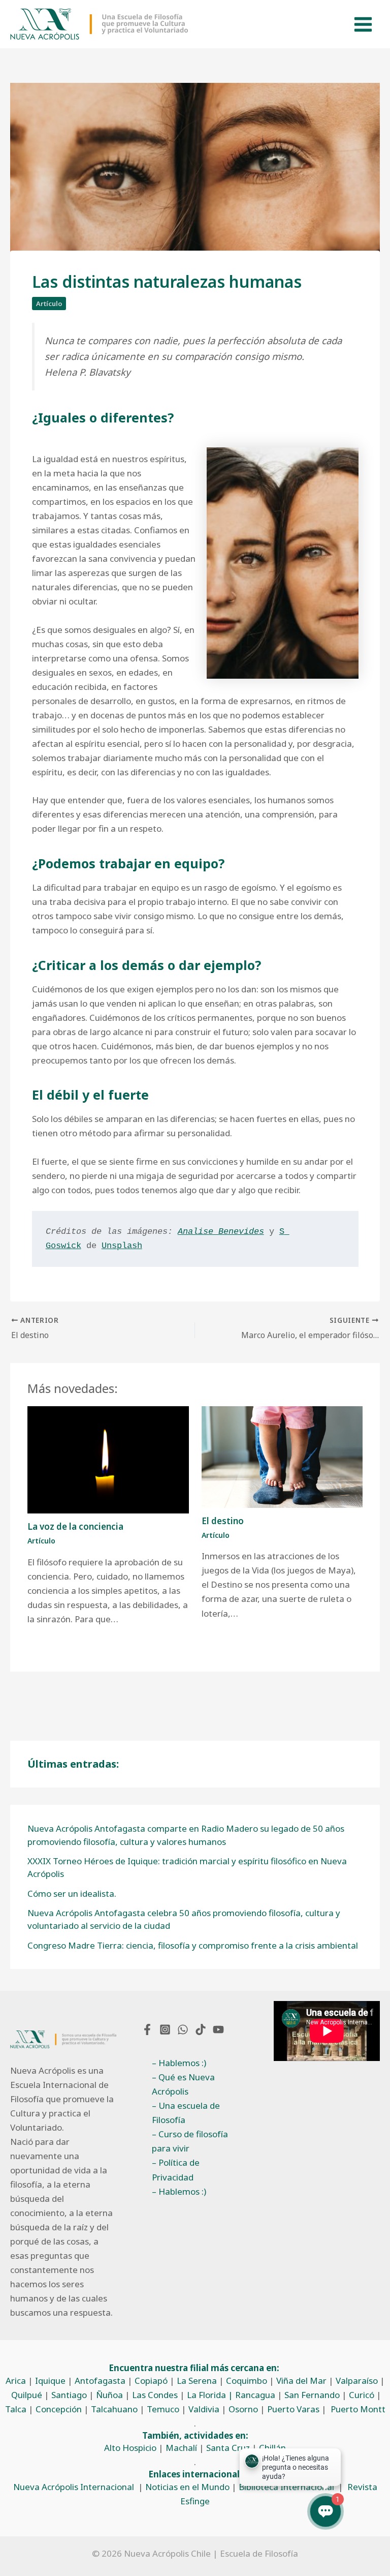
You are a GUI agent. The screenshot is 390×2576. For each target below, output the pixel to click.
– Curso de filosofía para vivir (190, 2141)
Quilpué (27, 2395)
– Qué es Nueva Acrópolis (183, 2084)
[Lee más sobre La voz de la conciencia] (108, 1459)
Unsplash (122, 1246)
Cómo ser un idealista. (72, 1893)
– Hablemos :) (179, 2063)
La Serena (197, 2381)
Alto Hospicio (130, 2448)
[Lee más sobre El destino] (282, 1456)
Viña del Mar (301, 2381)
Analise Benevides (221, 1232)
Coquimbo (247, 2381)
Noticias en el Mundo (187, 2487)
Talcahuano (114, 2409)
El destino (223, 1521)
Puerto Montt (358, 2409)
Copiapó (151, 2381)
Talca (16, 2409)
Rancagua (255, 2395)
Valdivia (204, 2409)
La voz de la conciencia (75, 1526)
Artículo (49, 304)
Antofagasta (100, 2381)
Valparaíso (357, 2381)
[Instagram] (165, 2029)
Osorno (243, 2409)
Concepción (59, 2409)
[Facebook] (147, 2029)
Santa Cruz (228, 2448)
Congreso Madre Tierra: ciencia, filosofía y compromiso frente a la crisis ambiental (193, 1945)
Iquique (50, 2381)
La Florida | (211, 2395)
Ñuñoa (109, 2395)
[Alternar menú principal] (364, 24)
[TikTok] (201, 2029)
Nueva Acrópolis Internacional (74, 2487)
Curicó (362, 2395)
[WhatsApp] (183, 2029)
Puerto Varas (293, 2409)
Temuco (163, 2409)
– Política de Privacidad (176, 2170)
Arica (16, 2381)
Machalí (181, 2448)
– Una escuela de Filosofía (186, 2113)
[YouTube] (218, 2029)
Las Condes (155, 2395)
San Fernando (312, 2395)
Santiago (69, 2395)
